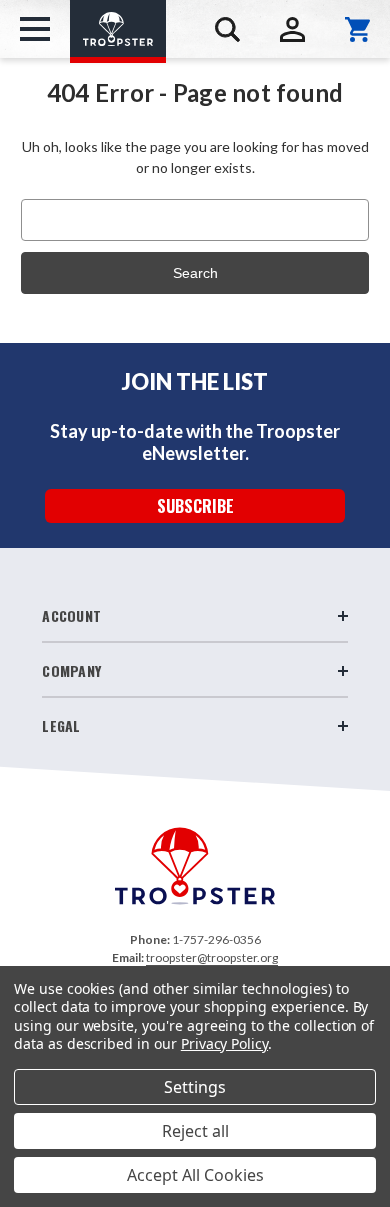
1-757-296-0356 (216, 939)
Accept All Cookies (195, 1175)
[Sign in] (292, 29)
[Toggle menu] (35, 29)
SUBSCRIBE (195, 506)
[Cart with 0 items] (357, 29)
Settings (195, 1087)
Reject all (195, 1131)
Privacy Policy (224, 1043)
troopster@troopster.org (212, 957)
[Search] (227, 29)
